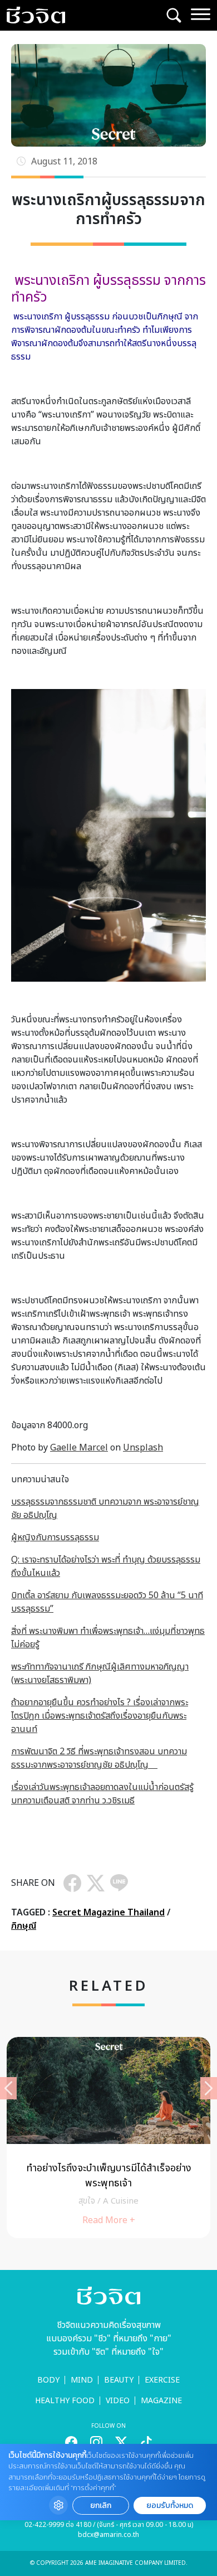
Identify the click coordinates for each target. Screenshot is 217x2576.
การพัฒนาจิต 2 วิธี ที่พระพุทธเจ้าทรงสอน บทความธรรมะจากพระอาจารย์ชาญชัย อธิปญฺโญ (99, 1758)
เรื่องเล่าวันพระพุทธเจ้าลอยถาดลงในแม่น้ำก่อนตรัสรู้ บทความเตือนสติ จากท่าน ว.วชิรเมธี (102, 1794)
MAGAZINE (161, 2401)
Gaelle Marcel (79, 1448)
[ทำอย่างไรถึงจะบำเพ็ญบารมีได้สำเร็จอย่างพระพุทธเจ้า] (108, 2138)
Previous (8, 2088)
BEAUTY (119, 2380)
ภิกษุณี (24, 1926)
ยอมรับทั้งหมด (170, 2505)
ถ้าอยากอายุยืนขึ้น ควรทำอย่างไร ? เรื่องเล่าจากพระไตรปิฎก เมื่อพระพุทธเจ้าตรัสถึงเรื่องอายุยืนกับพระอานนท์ (100, 1716)
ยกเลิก (101, 2505)
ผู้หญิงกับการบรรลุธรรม (55, 1537)
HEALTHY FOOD (65, 2401)
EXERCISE (162, 2380)
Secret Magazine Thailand (108, 1913)
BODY (48, 2380)
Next (209, 2088)
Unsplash (143, 1448)
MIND (82, 2380)
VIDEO (118, 2401)
